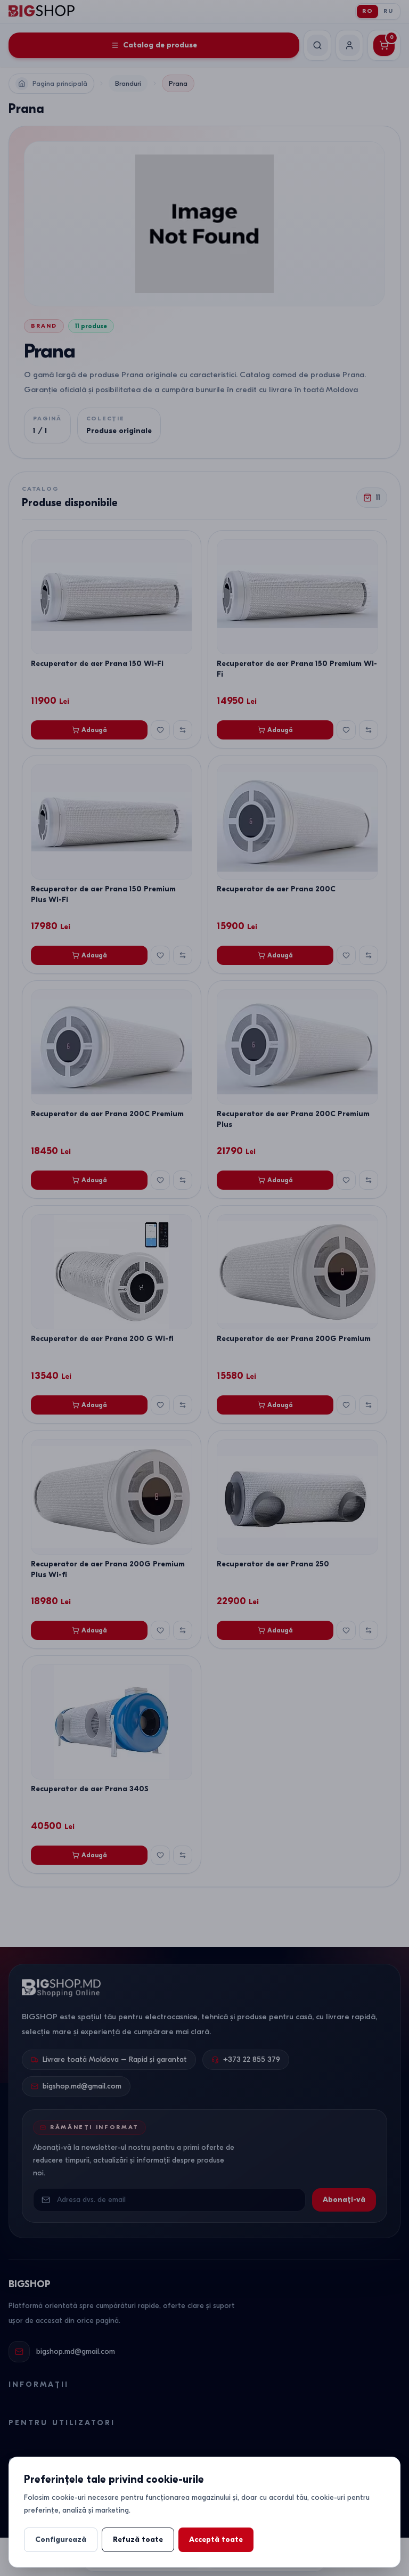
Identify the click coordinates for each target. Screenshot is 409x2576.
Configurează (61, 2540)
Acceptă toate (216, 2540)
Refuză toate (138, 2540)
